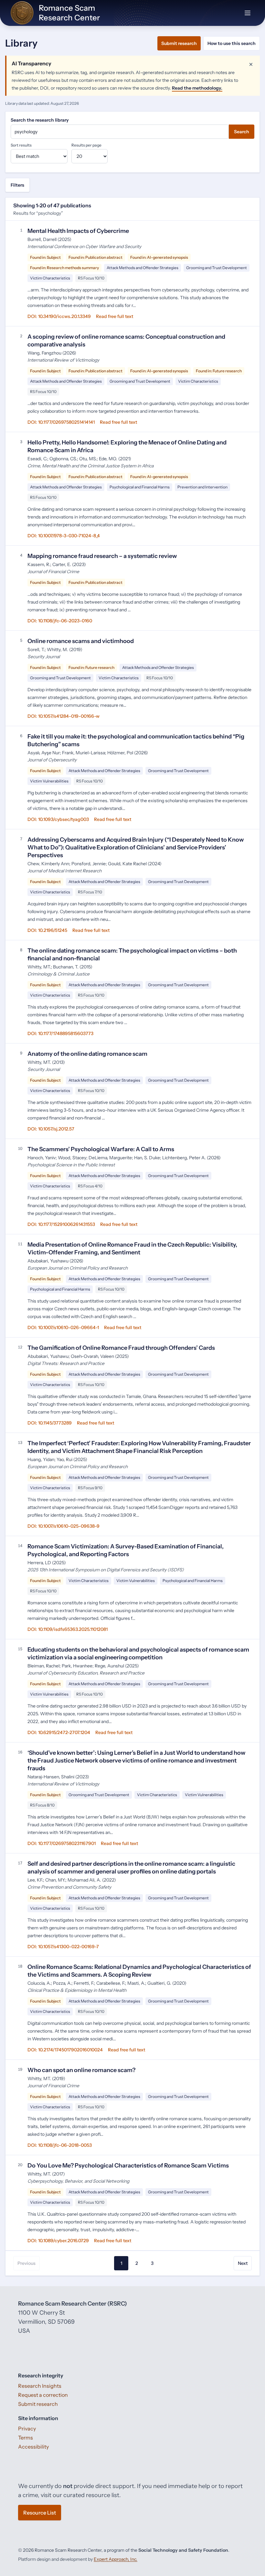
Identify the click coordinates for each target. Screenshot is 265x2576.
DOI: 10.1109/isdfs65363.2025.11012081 (68, 1629)
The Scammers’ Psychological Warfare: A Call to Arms (101, 1149)
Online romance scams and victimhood (81, 641)
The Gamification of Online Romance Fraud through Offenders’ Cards (121, 1348)
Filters (17, 185)
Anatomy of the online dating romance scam (87, 1054)
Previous (26, 2263)
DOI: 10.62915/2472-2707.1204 (59, 1732)
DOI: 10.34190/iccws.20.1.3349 (59, 316)
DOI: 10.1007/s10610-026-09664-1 (63, 1327)
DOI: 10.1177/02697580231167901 (62, 1843)
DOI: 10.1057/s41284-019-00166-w (64, 716)
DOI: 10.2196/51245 (47, 930)
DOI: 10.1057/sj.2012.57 (51, 1129)
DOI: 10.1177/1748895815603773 (60, 1033)
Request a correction (43, 2395)
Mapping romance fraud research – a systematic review (102, 556)
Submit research (179, 43)
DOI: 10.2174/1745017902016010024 (65, 2050)
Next (243, 2263)
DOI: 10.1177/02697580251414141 (61, 422)
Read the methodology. (197, 88)
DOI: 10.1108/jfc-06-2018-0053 (60, 2145)
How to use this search (232, 43)
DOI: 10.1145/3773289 (50, 1423)
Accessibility (33, 2447)
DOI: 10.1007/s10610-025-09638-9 (64, 1526)
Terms (26, 2438)
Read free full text (115, 316)
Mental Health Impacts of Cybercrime (78, 231)
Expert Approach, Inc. (116, 2559)
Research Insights (40, 2386)
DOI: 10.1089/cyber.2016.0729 (58, 2241)
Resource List (40, 2513)
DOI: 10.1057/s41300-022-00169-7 (63, 1947)
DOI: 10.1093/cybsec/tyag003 (58, 819)
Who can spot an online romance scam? (81, 2070)
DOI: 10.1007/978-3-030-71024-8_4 (64, 536)
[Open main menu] (248, 13)
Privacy (27, 2429)
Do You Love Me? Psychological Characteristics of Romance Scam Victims (128, 2166)
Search (242, 132)
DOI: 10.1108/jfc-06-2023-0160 (60, 621)
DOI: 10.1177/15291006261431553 (61, 1224)
